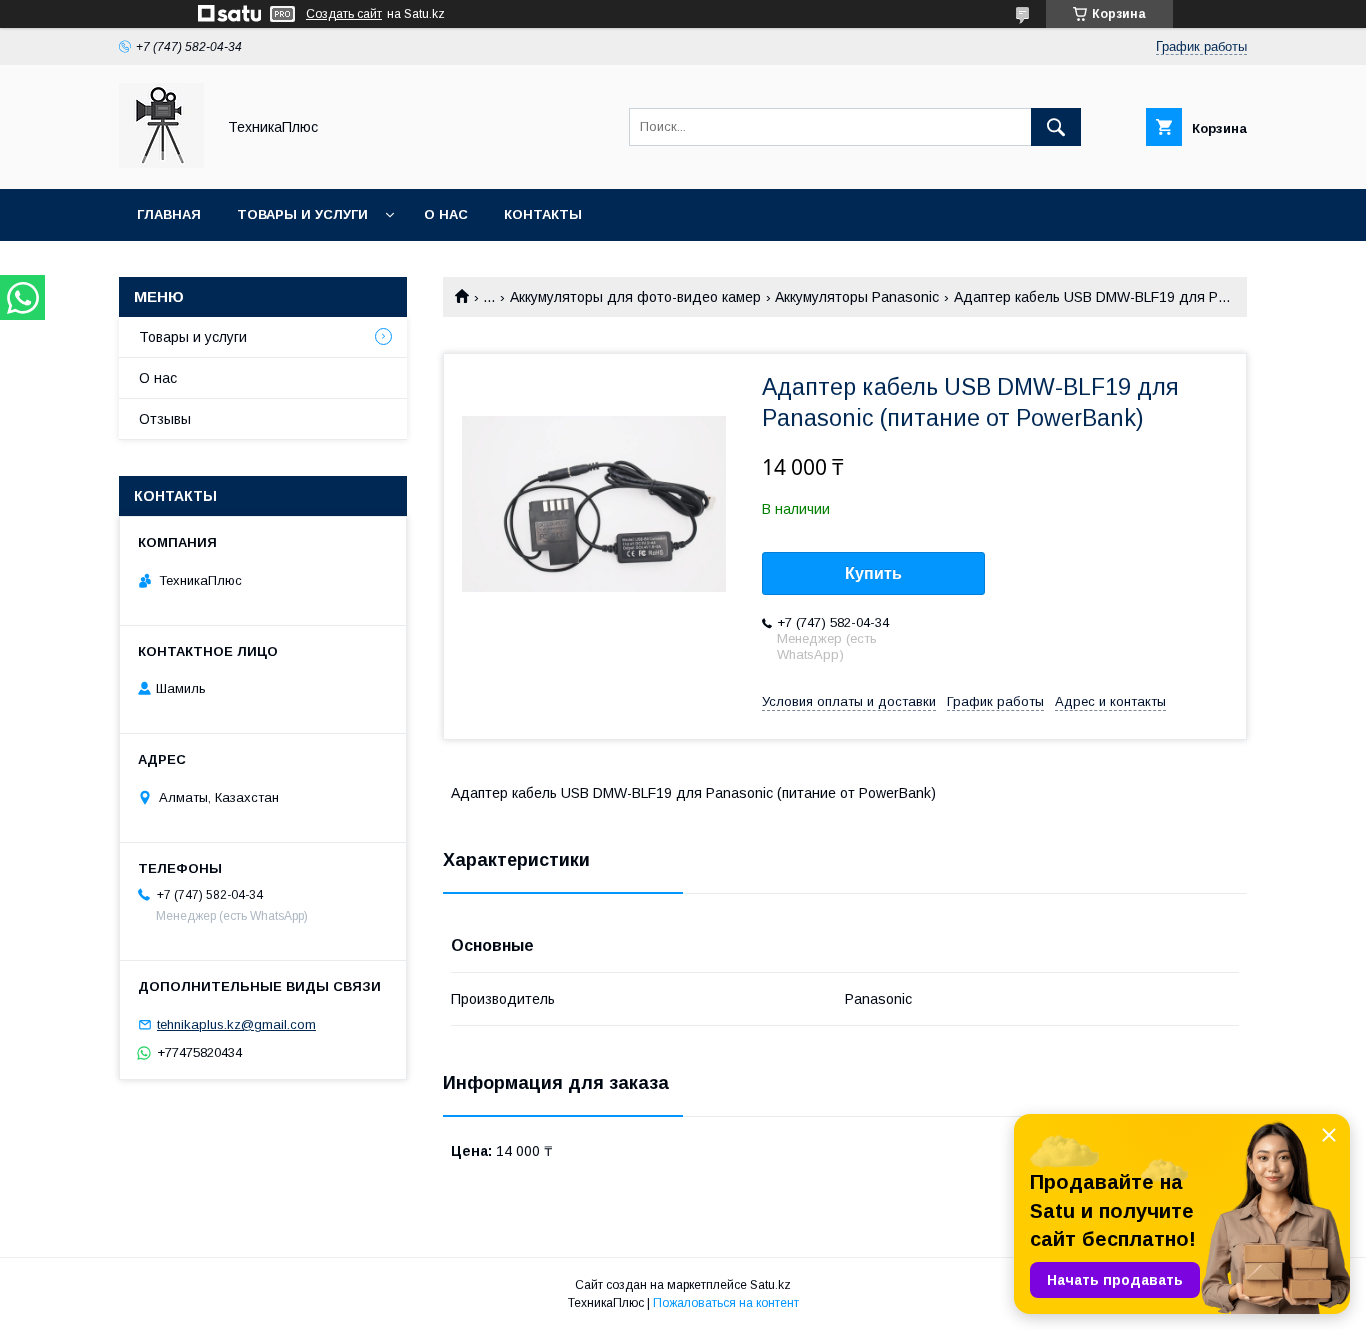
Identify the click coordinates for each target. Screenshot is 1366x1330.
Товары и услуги (302, 214)
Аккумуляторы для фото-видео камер (635, 297)
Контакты (543, 214)
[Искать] (1056, 127)
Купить (873, 573)
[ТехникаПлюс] (161, 163)
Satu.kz (770, 1285)
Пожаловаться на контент (726, 1303)
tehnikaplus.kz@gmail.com (236, 1024)
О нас (446, 214)
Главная (169, 214)
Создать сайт (344, 14)
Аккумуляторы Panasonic (857, 297)
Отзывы (165, 419)
